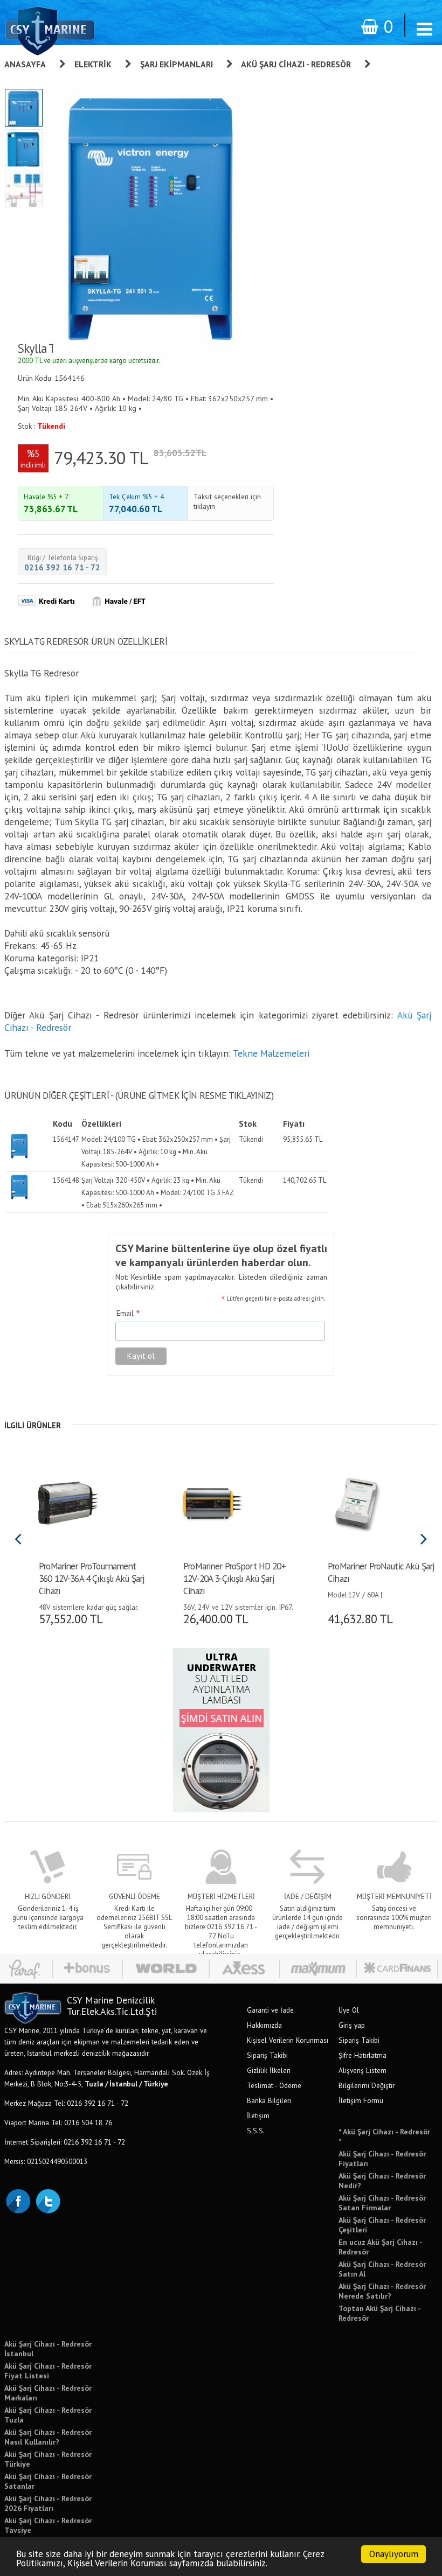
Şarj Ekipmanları (177, 64)
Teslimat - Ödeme (274, 2085)
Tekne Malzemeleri (271, 1053)
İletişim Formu (361, 2100)
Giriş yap (352, 2025)
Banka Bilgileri (269, 2100)
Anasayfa (25, 64)
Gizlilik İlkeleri (269, 2070)
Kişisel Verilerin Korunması (288, 2040)
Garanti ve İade (270, 2010)
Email (128, 1314)
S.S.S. (256, 2131)
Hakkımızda (264, 2025)
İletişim (258, 2116)
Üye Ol (349, 2010)
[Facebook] (18, 2200)
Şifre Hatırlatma (362, 2055)
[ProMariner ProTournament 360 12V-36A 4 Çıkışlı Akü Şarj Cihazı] (68, 1502)
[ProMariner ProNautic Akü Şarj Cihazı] (357, 1502)
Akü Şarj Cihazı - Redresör (296, 64)
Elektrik (93, 64)
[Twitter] (47, 2200)
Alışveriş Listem (362, 2070)
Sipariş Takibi (267, 2055)
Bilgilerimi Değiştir (367, 2085)
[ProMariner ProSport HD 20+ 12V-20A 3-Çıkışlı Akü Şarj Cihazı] (212, 1502)
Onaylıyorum (394, 2554)
